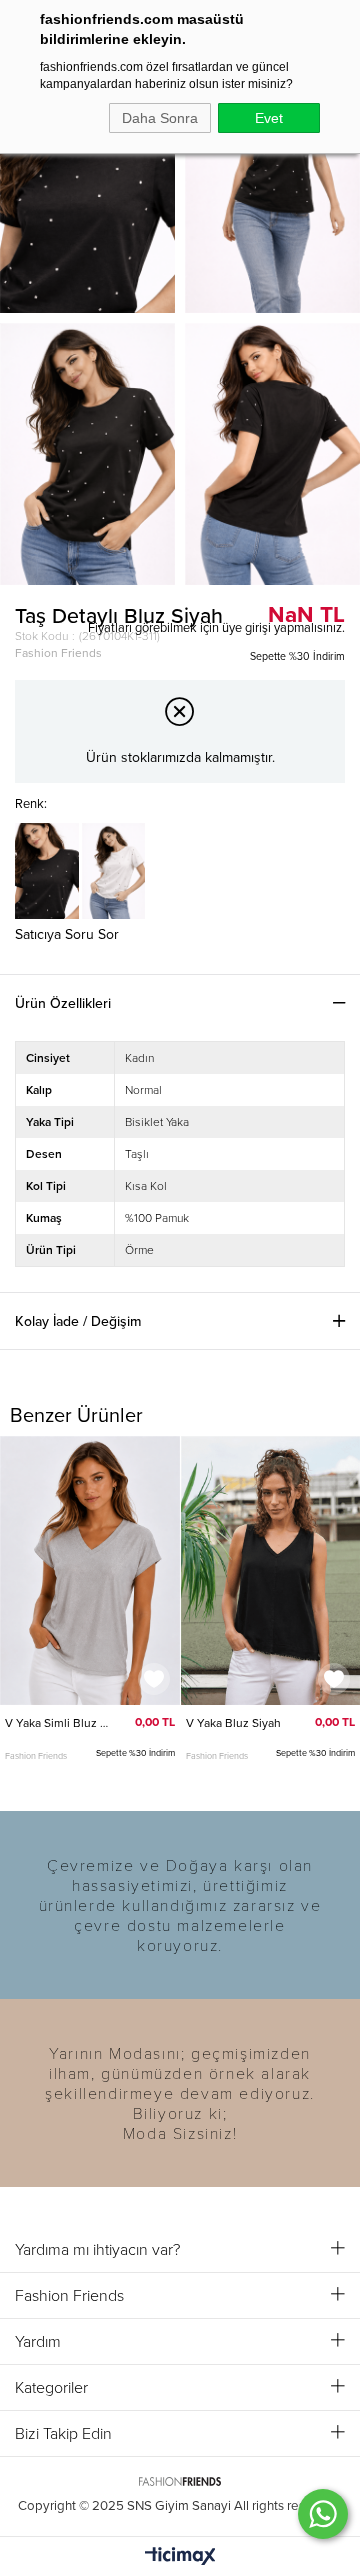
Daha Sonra (160, 118)
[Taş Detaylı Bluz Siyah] (47, 870)
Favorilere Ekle (154, 1679)
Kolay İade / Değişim (78, 1321)
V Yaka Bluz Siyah (233, 1723)
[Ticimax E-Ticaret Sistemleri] (180, 2557)
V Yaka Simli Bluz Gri (57, 1723)
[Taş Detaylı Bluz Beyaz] (114, 870)
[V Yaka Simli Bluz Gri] (90, 1570)
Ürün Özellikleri (63, 1003)
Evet (269, 118)
